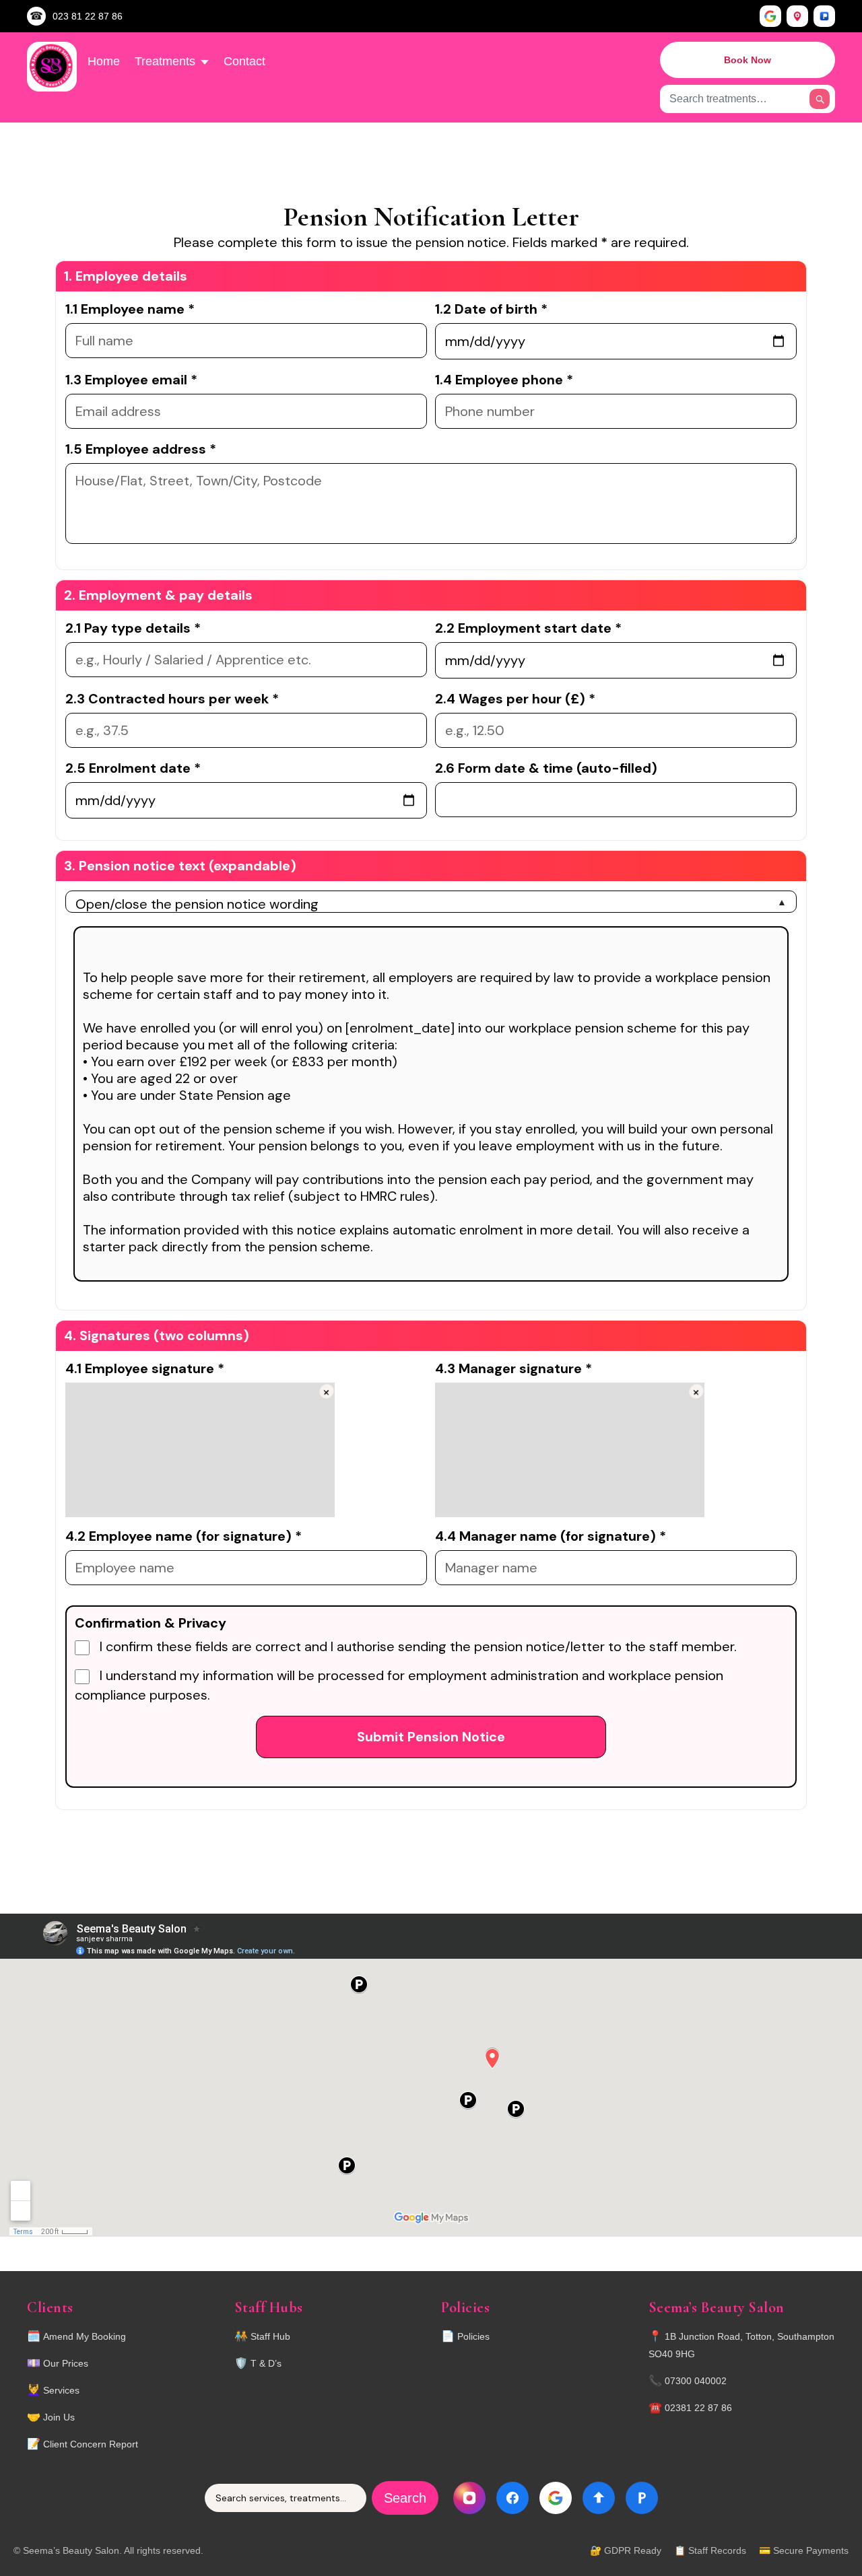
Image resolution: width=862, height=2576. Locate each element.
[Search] (820, 99)
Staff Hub (270, 2336)
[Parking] (824, 16)
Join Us (59, 2417)
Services (61, 2390)
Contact (244, 61)
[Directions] (797, 16)
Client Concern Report (91, 2444)
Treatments (165, 61)
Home (104, 61)
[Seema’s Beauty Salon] (52, 67)
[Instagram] (469, 2498)
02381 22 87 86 (698, 2408)
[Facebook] (512, 2498)
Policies (473, 2336)
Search (405, 2498)
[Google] (770, 16)
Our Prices (66, 2363)
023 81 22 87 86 (88, 16)
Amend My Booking (85, 2336)
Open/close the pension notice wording (197, 904)
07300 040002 (696, 2381)
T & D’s (266, 2363)
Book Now (748, 60)
